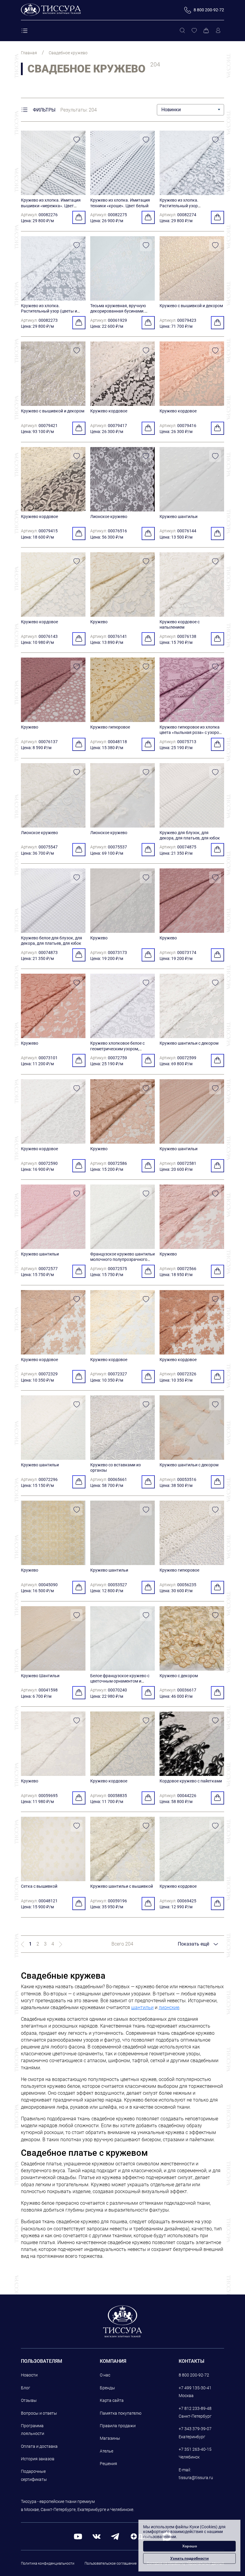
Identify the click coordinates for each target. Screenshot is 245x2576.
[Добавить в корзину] (79, 217)
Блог (26, 2388)
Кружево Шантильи (40, 1676)
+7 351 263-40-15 (195, 2449)
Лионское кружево (109, 517)
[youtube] (78, 2536)
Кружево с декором (179, 1676)
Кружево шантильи (179, 517)
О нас (105, 2375)
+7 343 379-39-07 (195, 2429)
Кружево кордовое (109, 411)
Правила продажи (118, 2426)
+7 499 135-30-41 (195, 2388)
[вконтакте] (97, 2536)
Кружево (99, 622)
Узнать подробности (190, 2558)
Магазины (110, 2438)
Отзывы (29, 2400)
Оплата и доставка (39, 2446)
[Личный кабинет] (218, 31)
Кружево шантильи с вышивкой (122, 1886)
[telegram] (115, 2536)
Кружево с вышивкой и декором (191, 306)
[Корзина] (206, 31)
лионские (169, 2007)
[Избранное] (194, 31)
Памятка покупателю (121, 2413)
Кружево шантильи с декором (189, 1043)
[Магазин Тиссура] (123, 2321)
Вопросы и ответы (39, 2413)
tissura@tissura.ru (196, 2478)
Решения (108, 2464)
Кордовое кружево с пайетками (191, 1781)
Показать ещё (194, 1944)
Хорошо (190, 2546)
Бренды (107, 2388)
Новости (29, 2375)
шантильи (142, 2007)
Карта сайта (112, 2400)
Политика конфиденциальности (48, 2563)
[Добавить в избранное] (76, 140)
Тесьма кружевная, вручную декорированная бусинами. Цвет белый (118, 311)
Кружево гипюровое (110, 727)
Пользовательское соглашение (111, 2563)
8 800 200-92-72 (194, 2375)
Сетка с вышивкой (39, 1886)
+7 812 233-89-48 (195, 2408)
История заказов (38, 2459)
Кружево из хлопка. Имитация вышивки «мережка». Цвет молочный (51, 205)
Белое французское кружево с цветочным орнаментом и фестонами (120, 1681)
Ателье (107, 2451)
